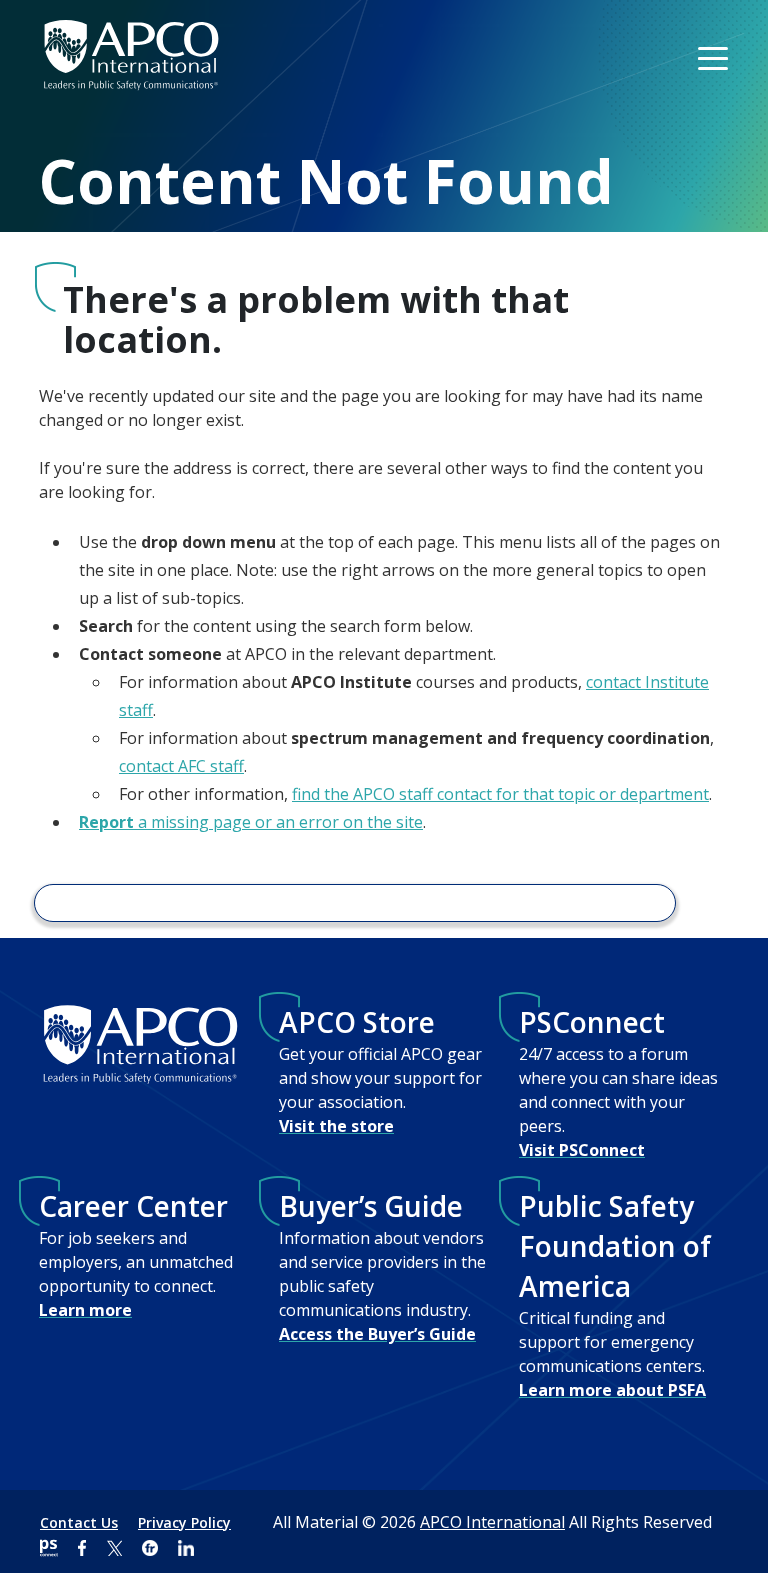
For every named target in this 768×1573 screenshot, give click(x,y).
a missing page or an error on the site (251, 822)
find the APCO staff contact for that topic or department (500, 794)
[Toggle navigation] (715, 57)
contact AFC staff (181, 766)
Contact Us (79, 1522)
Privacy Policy (184, 1522)
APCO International (492, 1522)
